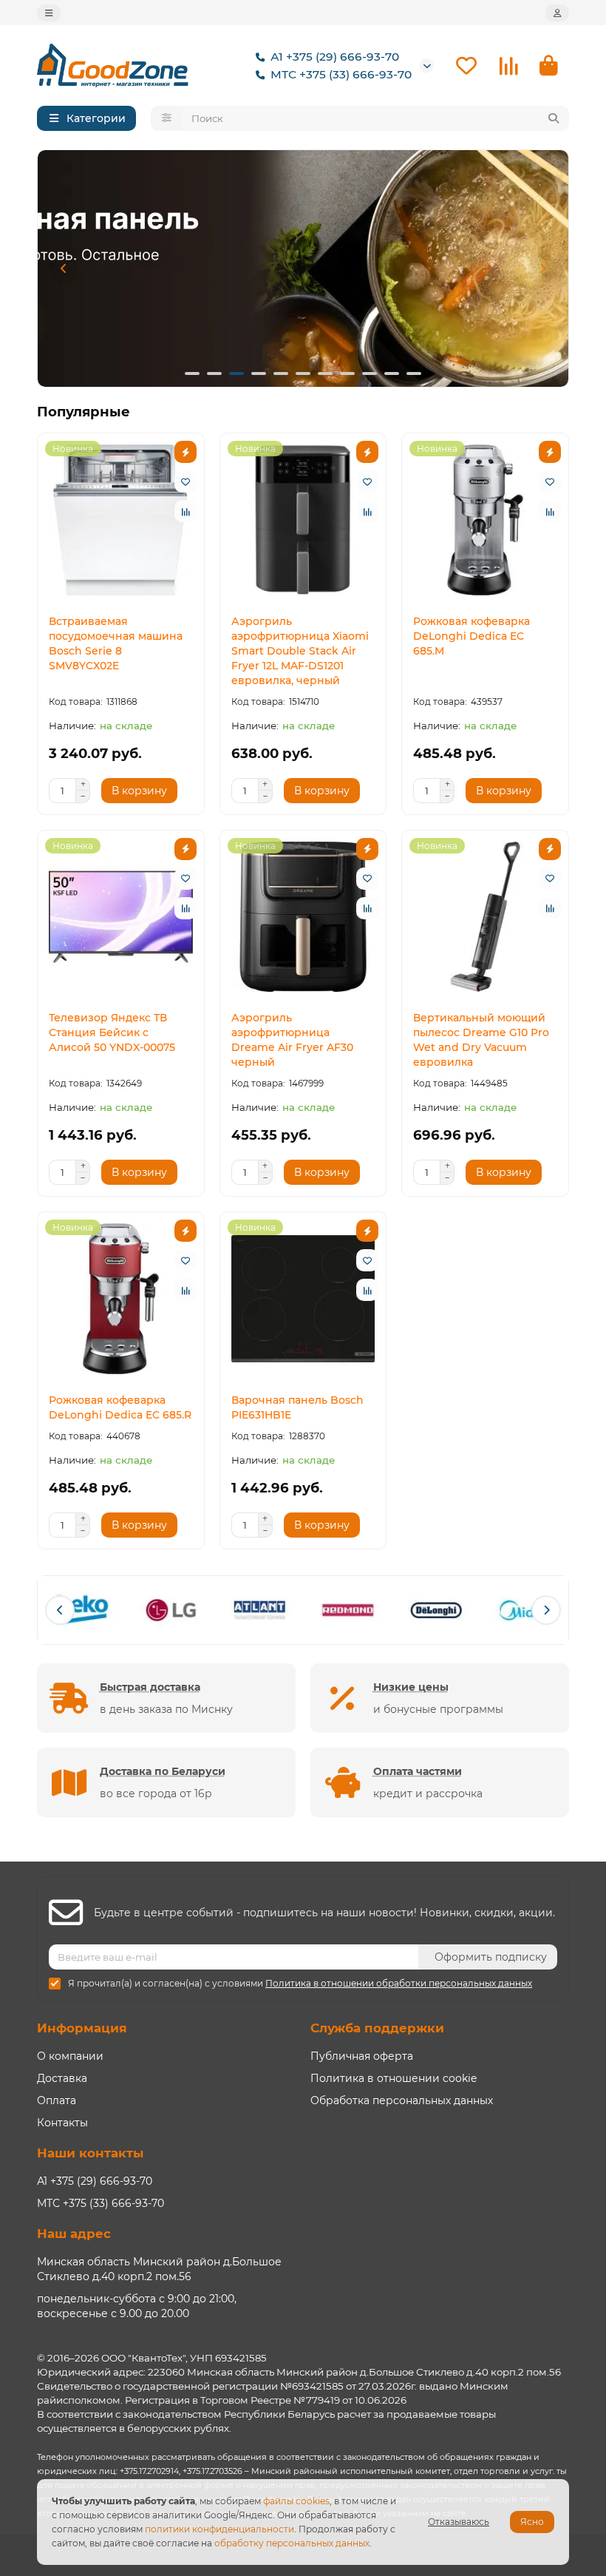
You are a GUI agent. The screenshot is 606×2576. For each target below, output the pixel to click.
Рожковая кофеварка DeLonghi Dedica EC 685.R (120, 1407)
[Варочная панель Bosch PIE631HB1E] (303, 1299)
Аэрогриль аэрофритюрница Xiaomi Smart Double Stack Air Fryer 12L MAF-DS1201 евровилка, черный (300, 651)
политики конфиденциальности (219, 2529)
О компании (70, 2056)
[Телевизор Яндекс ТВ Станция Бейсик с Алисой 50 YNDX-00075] (121, 917)
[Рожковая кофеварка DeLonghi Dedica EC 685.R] (121, 1299)
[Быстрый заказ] (185, 452)
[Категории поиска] (167, 118)
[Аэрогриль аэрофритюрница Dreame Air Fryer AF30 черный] (303, 917)
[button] (64, 268)
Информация (82, 2028)
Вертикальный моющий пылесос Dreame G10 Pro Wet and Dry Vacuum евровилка (481, 1040)
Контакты (62, 2123)
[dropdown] (49, 13)
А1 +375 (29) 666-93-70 (335, 57)
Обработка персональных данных (402, 2100)
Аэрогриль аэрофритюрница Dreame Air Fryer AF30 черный (292, 1040)
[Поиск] (554, 118)
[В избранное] (185, 481)
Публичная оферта (362, 2056)
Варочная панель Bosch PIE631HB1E (297, 1407)
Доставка (62, 2078)
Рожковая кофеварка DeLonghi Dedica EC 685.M (471, 636)
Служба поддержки (377, 2028)
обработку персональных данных (292, 2543)
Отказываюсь (459, 2522)
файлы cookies (296, 2501)
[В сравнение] (185, 511)
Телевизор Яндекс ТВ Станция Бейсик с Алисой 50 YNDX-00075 (112, 1032)
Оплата (57, 2100)
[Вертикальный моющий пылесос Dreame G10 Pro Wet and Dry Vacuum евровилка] (485, 917)
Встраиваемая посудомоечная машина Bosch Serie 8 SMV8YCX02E (116, 643)
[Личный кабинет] (557, 13)
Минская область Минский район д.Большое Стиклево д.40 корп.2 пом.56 (159, 2269)
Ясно (532, 2522)
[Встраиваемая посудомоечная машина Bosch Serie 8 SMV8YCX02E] (121, 520)
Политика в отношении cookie (394, 2078)
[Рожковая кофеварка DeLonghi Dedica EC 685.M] (485, 520)
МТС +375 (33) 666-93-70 (341, 74)
